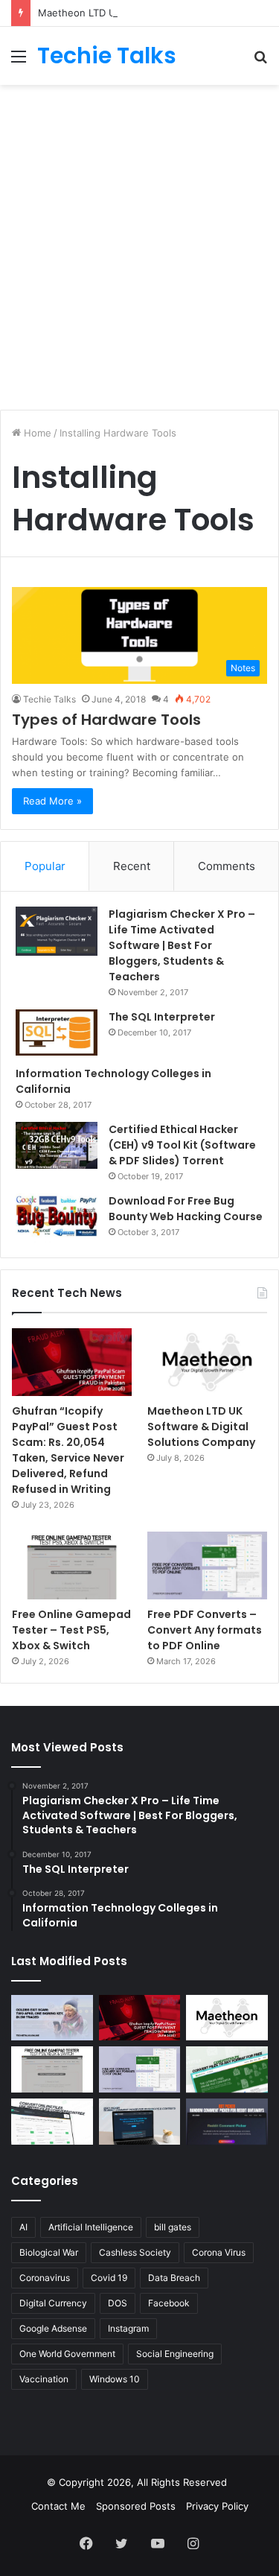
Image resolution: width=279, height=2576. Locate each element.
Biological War (49, 2252)
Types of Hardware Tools (106, 720)
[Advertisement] (139, 239)
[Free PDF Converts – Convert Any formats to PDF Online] (207, 1565)
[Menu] (19, 61)
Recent (132, 866)
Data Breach (174, 2278)
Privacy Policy (217, 2506)
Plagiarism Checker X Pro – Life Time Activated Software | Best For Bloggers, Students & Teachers (182, 945)
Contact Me (58, 2506)
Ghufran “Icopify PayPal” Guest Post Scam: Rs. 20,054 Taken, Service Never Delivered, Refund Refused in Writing (68, 1450)
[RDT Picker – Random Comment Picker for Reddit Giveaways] (227, 2122)
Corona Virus (219, 2252)
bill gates (173, 2227)
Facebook (169, 2303)
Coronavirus (45, 2278)
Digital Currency (53, 2303)
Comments (227, 866)
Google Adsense (53, 2328)
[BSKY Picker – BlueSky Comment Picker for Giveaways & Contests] (140, 2122)
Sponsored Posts (136, 2506)
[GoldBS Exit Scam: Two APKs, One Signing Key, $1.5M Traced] (52, 2018)
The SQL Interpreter (162, 1017)
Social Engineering (175, 2354)
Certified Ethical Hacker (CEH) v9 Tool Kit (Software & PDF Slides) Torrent (182, 1145)
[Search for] (260, 61)
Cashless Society (135, 2252)
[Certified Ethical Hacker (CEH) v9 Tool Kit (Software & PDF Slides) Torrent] (57, 1145)
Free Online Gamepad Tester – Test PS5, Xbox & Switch (71, 1630)
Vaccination (44, 2379)
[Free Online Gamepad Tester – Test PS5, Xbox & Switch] (72, 1565)
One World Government (67, 2354)
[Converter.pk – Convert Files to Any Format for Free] (227, 2069)
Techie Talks (49, 699)
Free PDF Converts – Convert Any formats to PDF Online (205, 1630)
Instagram (128, 2328)
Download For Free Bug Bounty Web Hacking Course (186, 1209)
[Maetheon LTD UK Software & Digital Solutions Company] (207, 1362)
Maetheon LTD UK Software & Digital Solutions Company (201, 1427)
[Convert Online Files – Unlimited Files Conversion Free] (52, 2122)
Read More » (52, 801)
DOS (118, 2303)
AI (23, 2227)
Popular (45, 866)
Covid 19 (109, 2278)
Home (36, 433)
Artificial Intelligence (91, 2227)
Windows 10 (115, 2379)
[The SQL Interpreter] (57, 1032)
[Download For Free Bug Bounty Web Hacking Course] (57, 1218)
